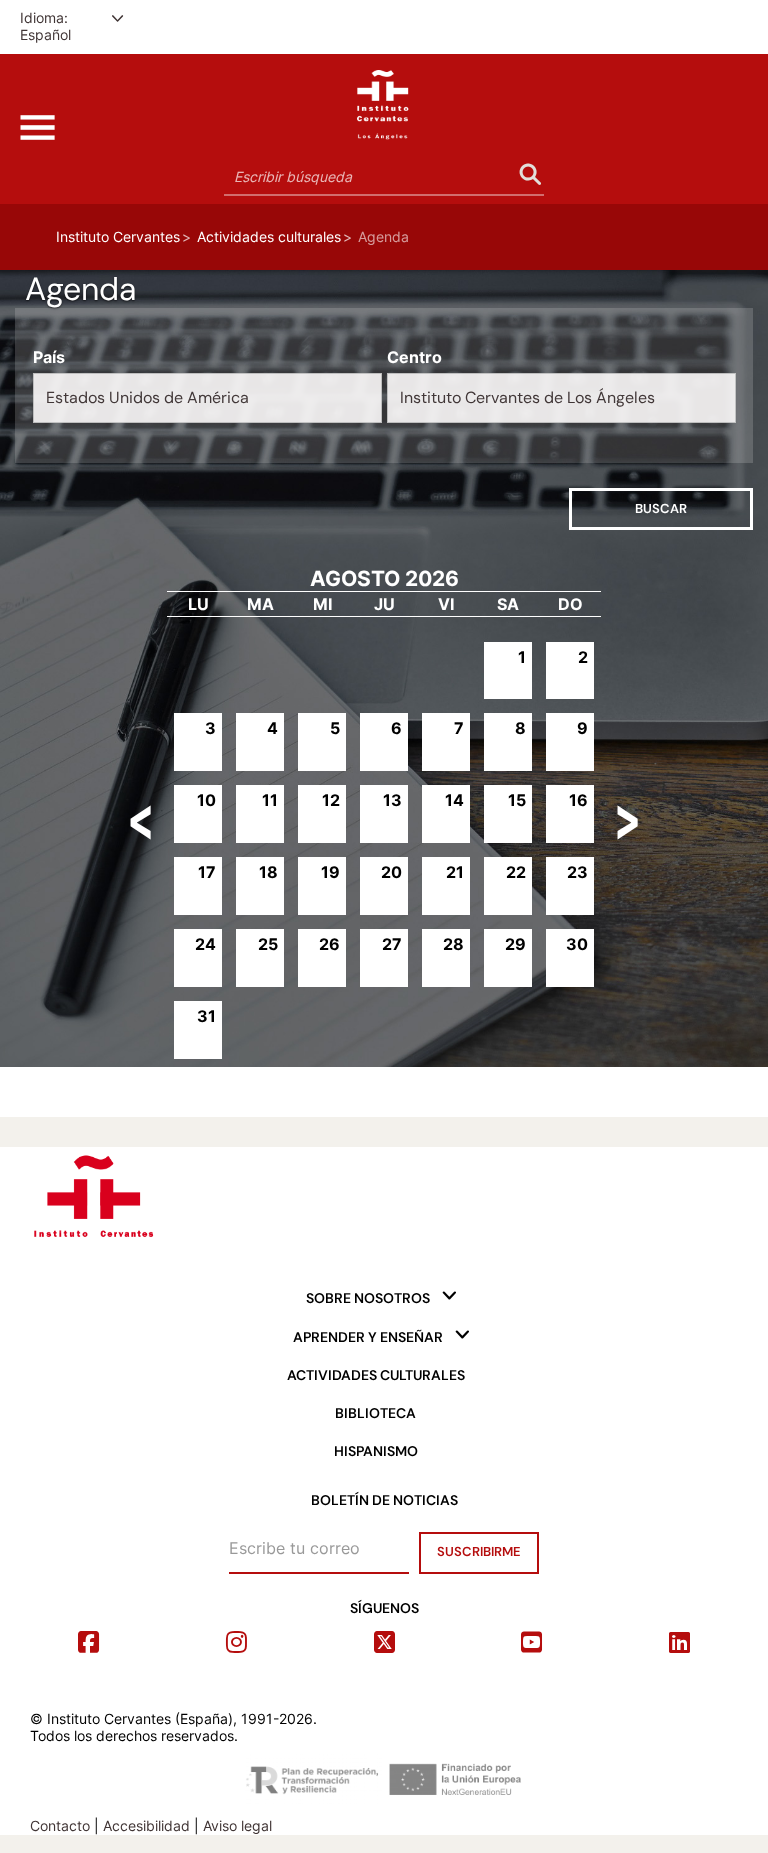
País (49, 357)
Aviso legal (237, 1825)
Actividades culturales (269, 236)
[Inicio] (384, 100)
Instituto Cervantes (118, 236)
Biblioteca (375, 1413)
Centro (414, 357)
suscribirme (479, 1551)
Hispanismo (376, 1451)
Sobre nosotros (368, 1298)
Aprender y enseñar (368, 1337)
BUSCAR (684, 508)
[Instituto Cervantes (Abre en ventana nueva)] (92, 1192)
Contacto (60, 1825)
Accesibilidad (146, 1825)
